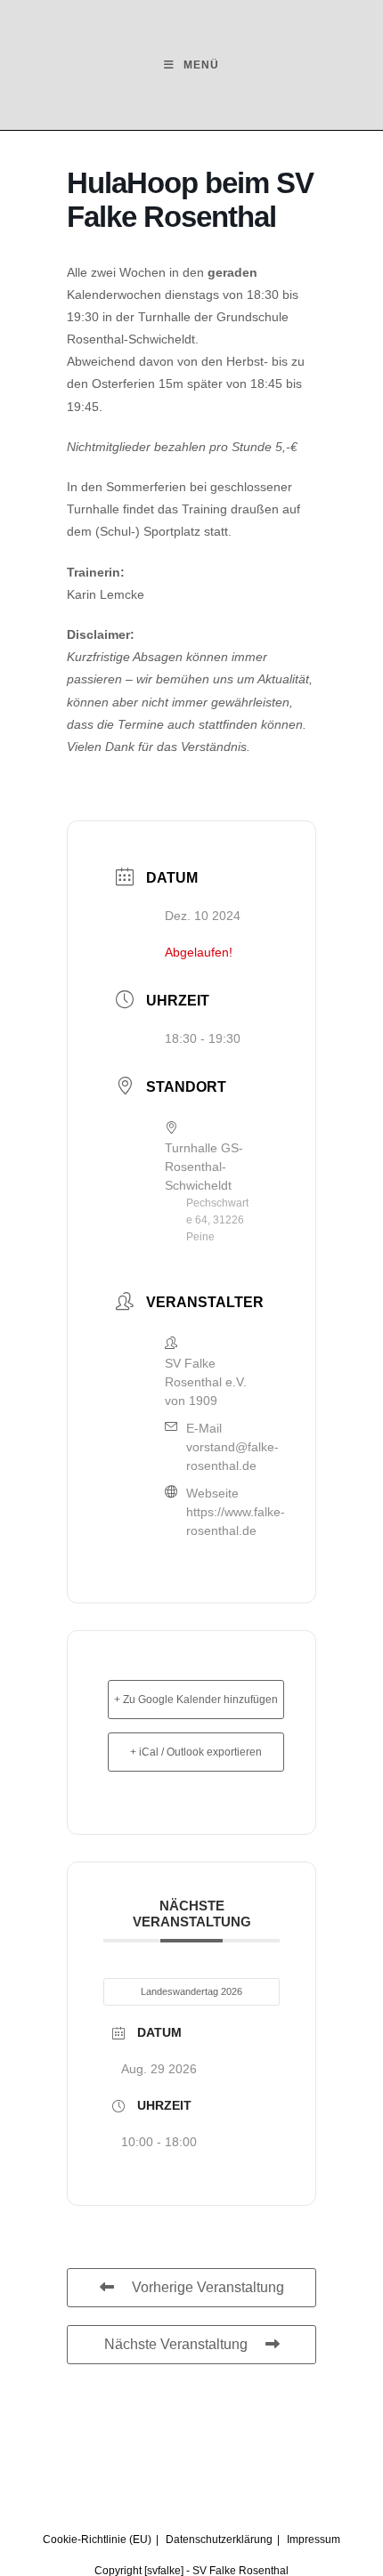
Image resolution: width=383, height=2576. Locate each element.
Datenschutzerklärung (219, 2540)
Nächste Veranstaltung (176, 2344)
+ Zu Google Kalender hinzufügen (196, 1700)
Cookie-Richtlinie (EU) (97, 2540)
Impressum (314, 2540)
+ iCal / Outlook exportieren (196, 1752)
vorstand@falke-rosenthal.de (232, 1456)
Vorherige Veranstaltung (208, 2287)
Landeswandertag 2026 (191, 1991)
